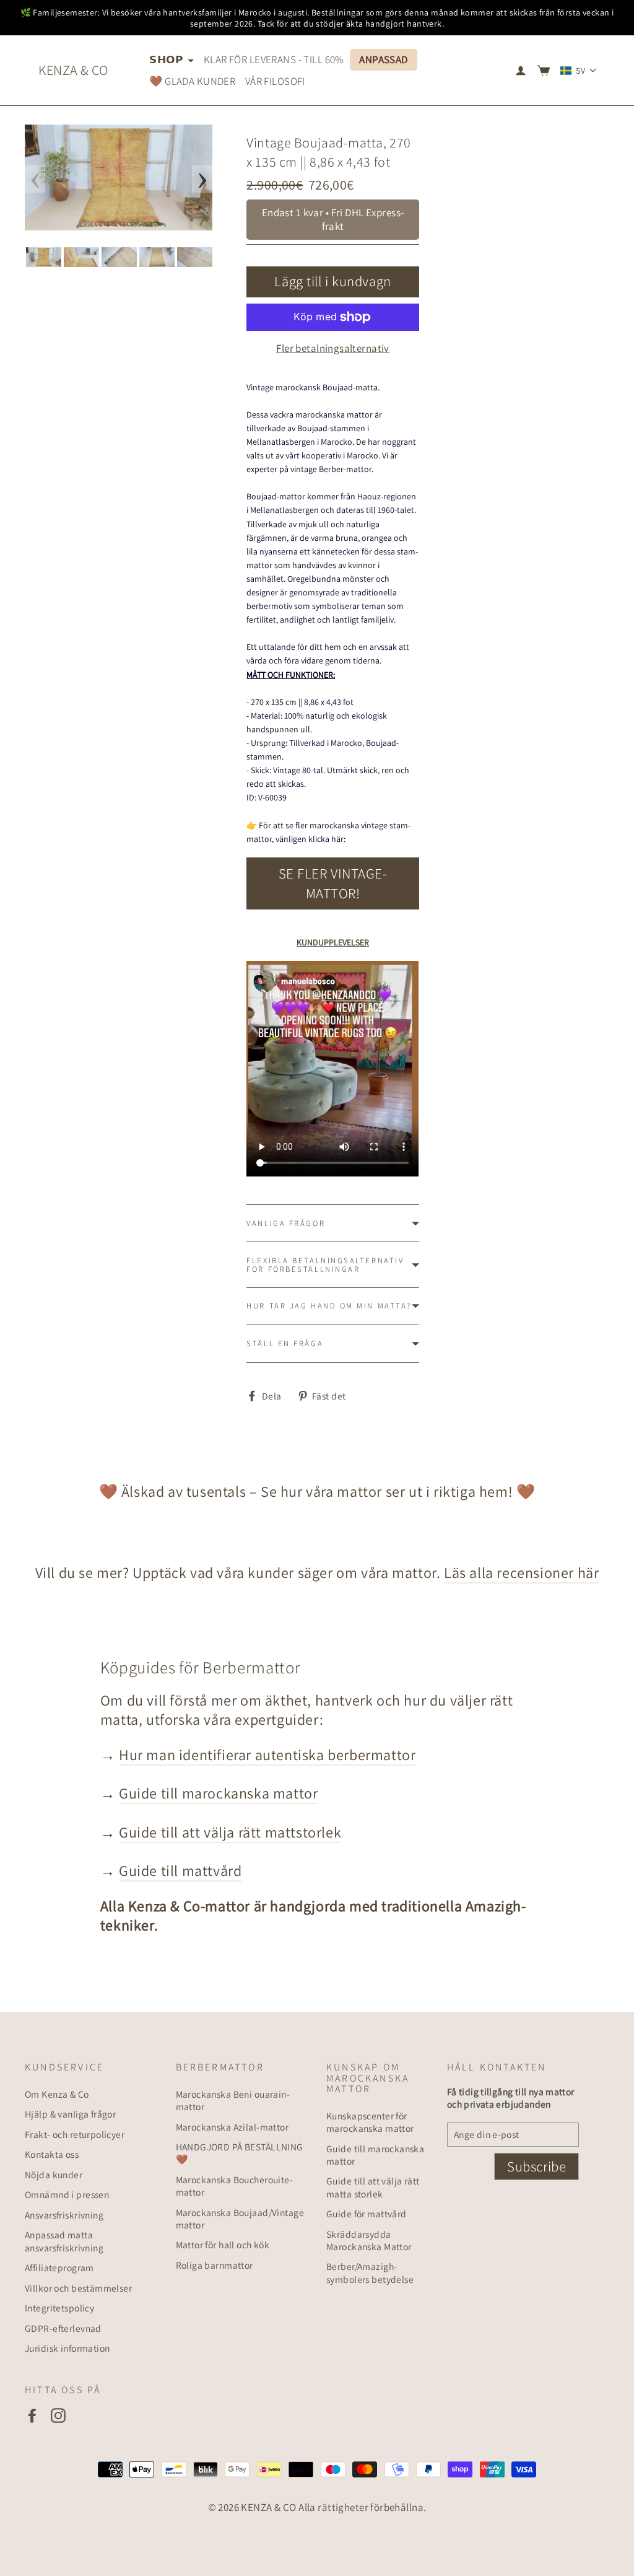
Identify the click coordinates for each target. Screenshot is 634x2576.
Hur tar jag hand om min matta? (329, 1306)
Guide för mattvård (367, 2214)
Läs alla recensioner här (521, 1572)
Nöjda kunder (54, 2175)
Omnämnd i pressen (67, 2194)
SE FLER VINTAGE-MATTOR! (333, 883)
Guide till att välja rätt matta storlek (373, 2187)
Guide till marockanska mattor (218, 1793)
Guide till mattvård (180, 1870)
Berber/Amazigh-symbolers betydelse (370, 2272)
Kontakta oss (52, 2154)
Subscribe (536, 2166)
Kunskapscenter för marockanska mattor (370, 2122)
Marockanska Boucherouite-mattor (235, 2186)
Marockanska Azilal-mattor (232, 2127)
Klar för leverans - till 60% (274, 59)
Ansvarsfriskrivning (64, 2215)
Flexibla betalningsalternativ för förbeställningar (325, 1265)
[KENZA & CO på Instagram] (58, 2415)
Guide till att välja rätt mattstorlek (230, 1832)
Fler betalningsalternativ (333, 348)
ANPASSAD (383, 59)
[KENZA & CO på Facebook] (32, 2415)
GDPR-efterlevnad (63, 2328)
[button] (579, 71)
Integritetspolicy (59, 2308)
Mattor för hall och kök (223, 2245)
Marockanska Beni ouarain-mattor (233, 2100)
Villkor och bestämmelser (78, 2288)
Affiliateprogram (59, 2267)
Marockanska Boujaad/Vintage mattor (240, 2219)
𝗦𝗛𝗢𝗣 (167, 59)
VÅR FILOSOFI (275, 81)
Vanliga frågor (286, 1223)
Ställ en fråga (285, 1343)
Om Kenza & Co (57, 2094)
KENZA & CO (73, 70)
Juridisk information (67, 2348)
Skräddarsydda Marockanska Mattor (369, 2240)
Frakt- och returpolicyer (75, 2134)
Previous (35, 179)
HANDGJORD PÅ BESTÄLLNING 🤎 (240, 2153)
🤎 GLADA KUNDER (192, 81)
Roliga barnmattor (215, 2265)
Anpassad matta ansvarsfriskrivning (64, 2241)
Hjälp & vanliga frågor (70, 2114)
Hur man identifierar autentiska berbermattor (267, 1755)
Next (202, 179)
